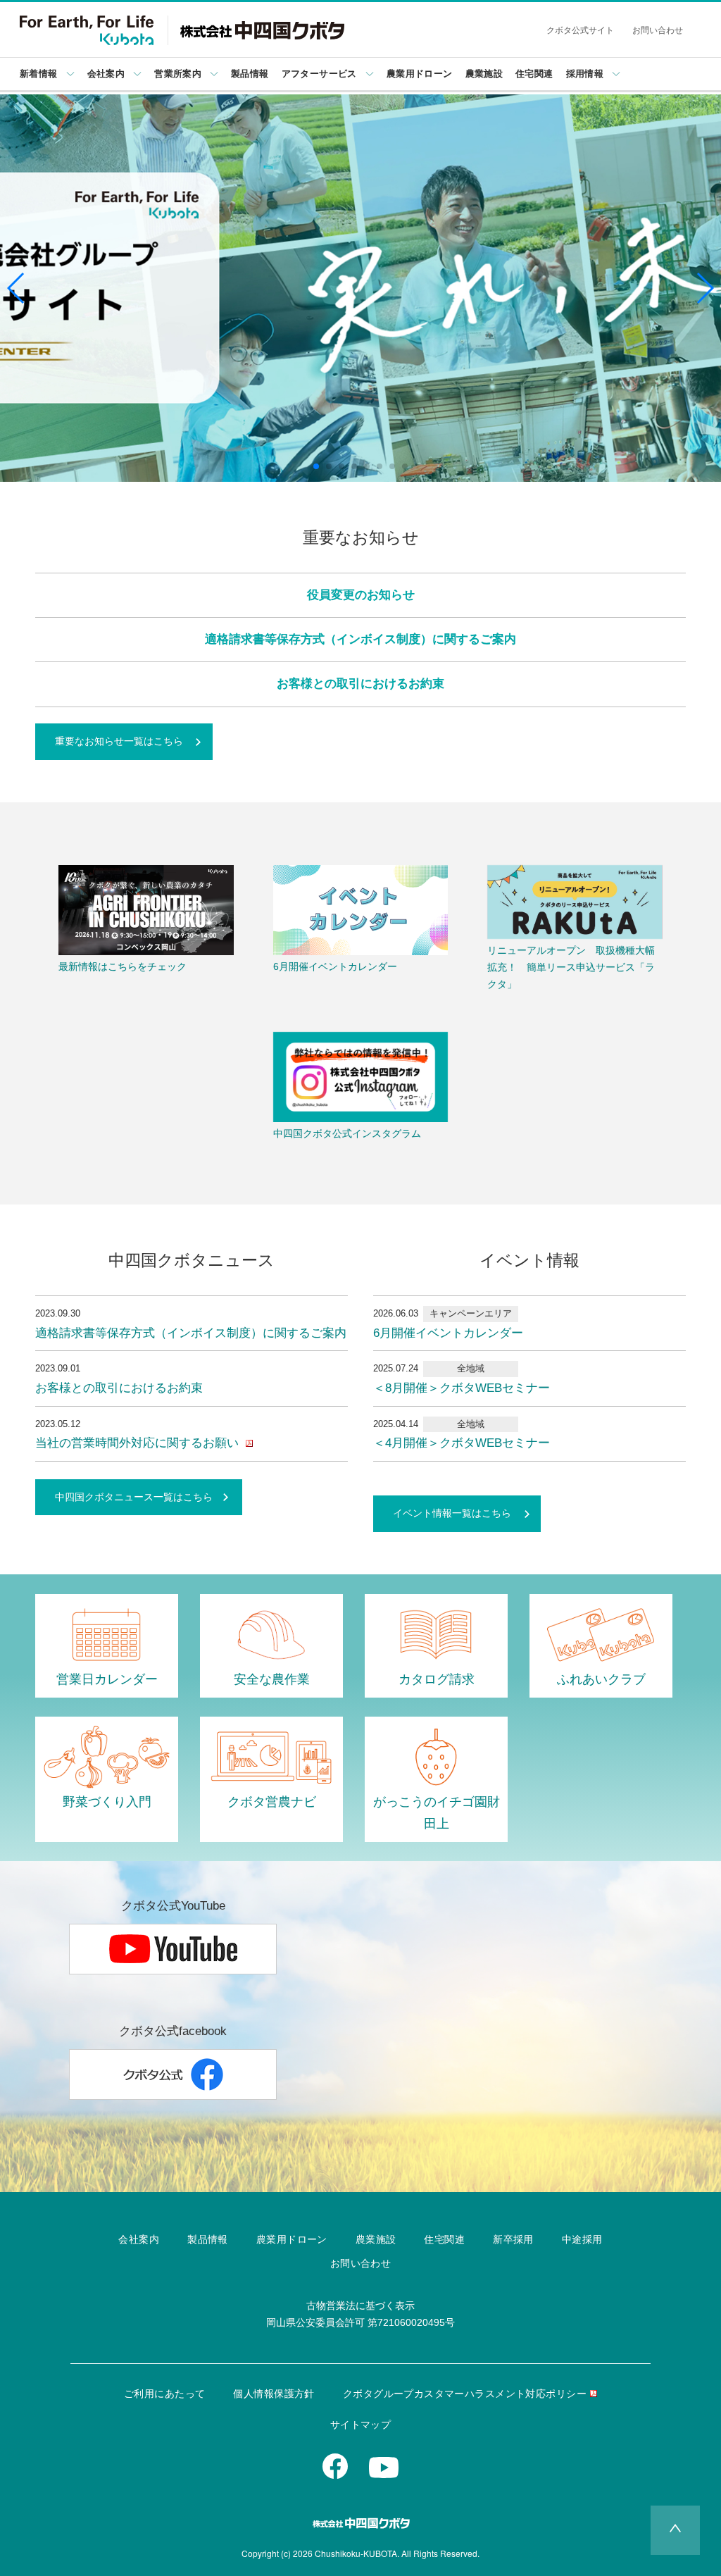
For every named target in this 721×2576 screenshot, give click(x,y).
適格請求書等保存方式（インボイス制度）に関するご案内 (360, 639)
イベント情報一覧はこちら (452, 1513)
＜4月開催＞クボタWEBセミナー (462, 1443)
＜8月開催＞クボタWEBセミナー (462, 1388)
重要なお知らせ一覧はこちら (119, 741)
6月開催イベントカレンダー (448, 1333)
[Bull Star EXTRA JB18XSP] (360, 288)
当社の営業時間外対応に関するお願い (139, 1443)
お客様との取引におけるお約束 (360, 684)
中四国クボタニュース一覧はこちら (134, 1497)
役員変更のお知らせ (361, 595)
